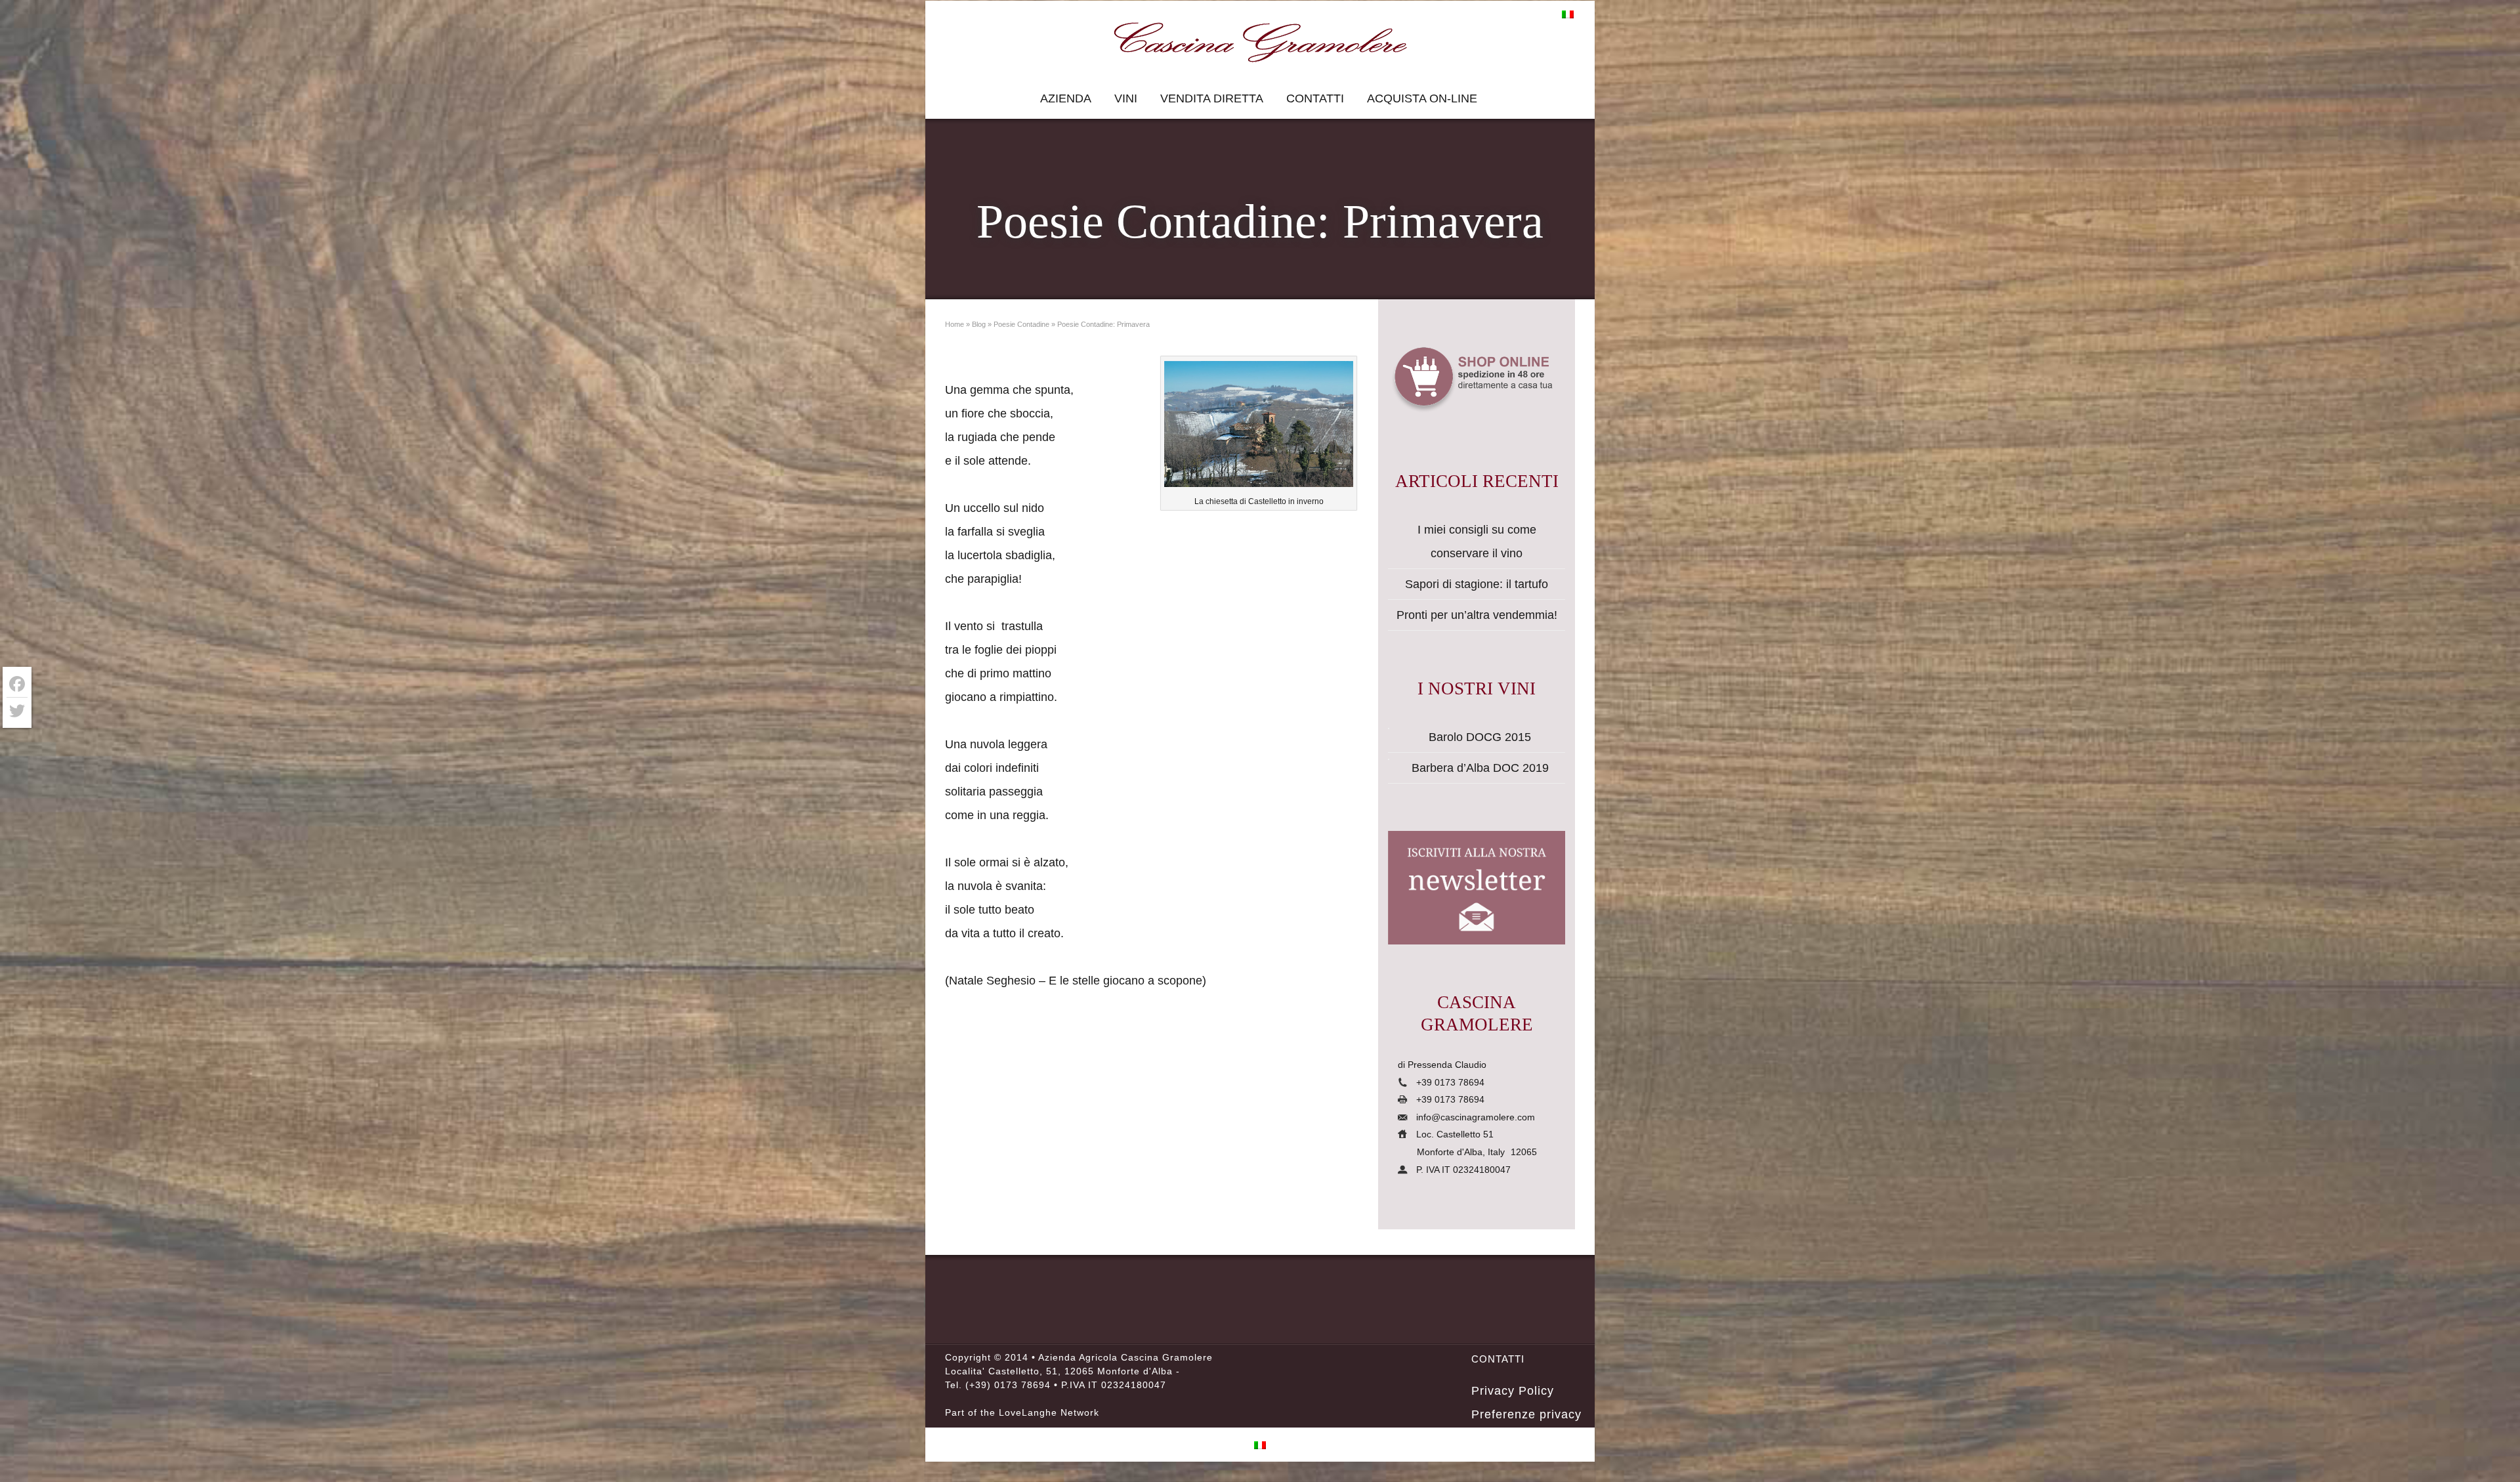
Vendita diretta (1212, 98)
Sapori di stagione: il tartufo (1477, 584)
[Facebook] (17, 684)
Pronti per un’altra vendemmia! (1477, 615)
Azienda (1066, 98)
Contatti (1315, 98)
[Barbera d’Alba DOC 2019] (1389, 759)
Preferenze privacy (1526, 1414)
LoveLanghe (1028, 1412)
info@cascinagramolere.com (1476, 1117)
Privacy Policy (1513, 1391)
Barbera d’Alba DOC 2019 (1480, 768)
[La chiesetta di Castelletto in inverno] (1259, 428)
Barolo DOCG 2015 (1480, 737)
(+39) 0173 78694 (1008, 1385)
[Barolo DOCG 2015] (1389, 729)
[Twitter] (17, 711)
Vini (1126, 98)
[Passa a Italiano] (1568, 14)
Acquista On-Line (1422, 98)
